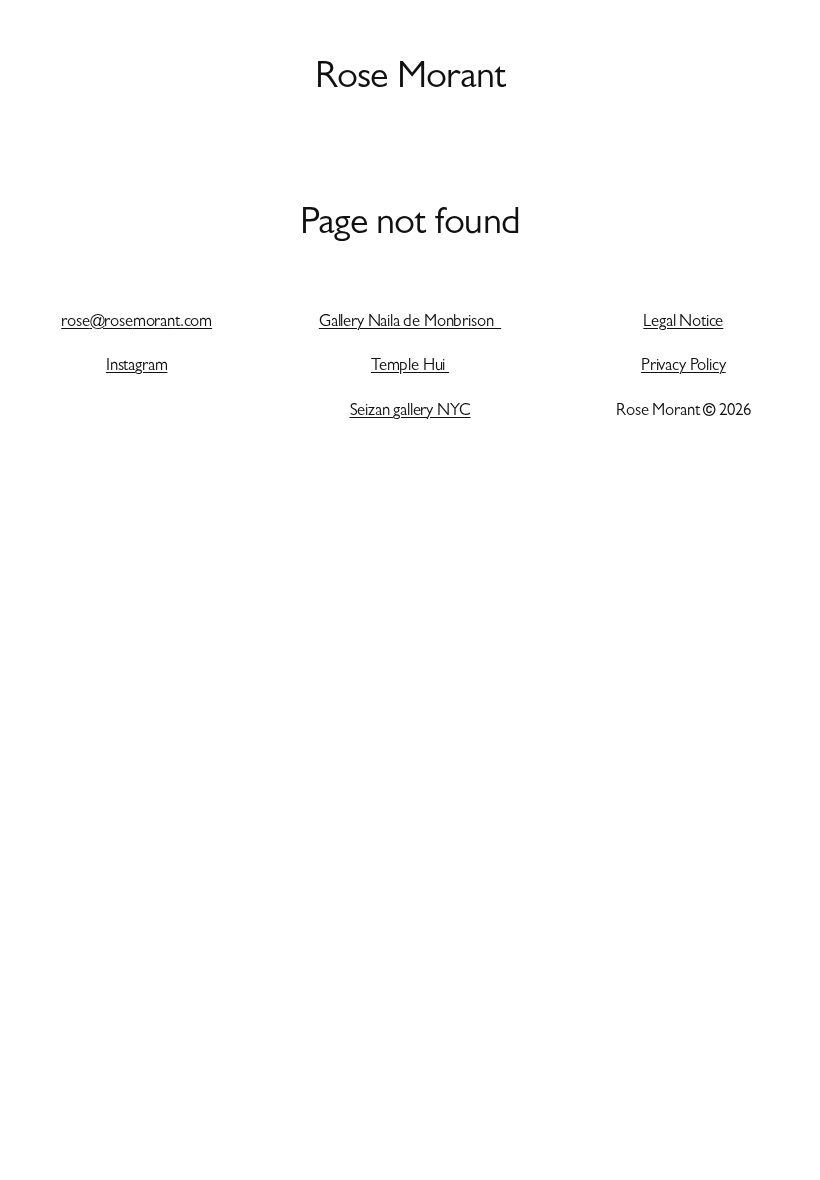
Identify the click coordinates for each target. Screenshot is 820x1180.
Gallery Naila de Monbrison (410, 323)
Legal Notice (683, 323)
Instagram (137, 367)
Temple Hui (410, 367)
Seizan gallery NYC (410, 412)
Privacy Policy (683, 367)
